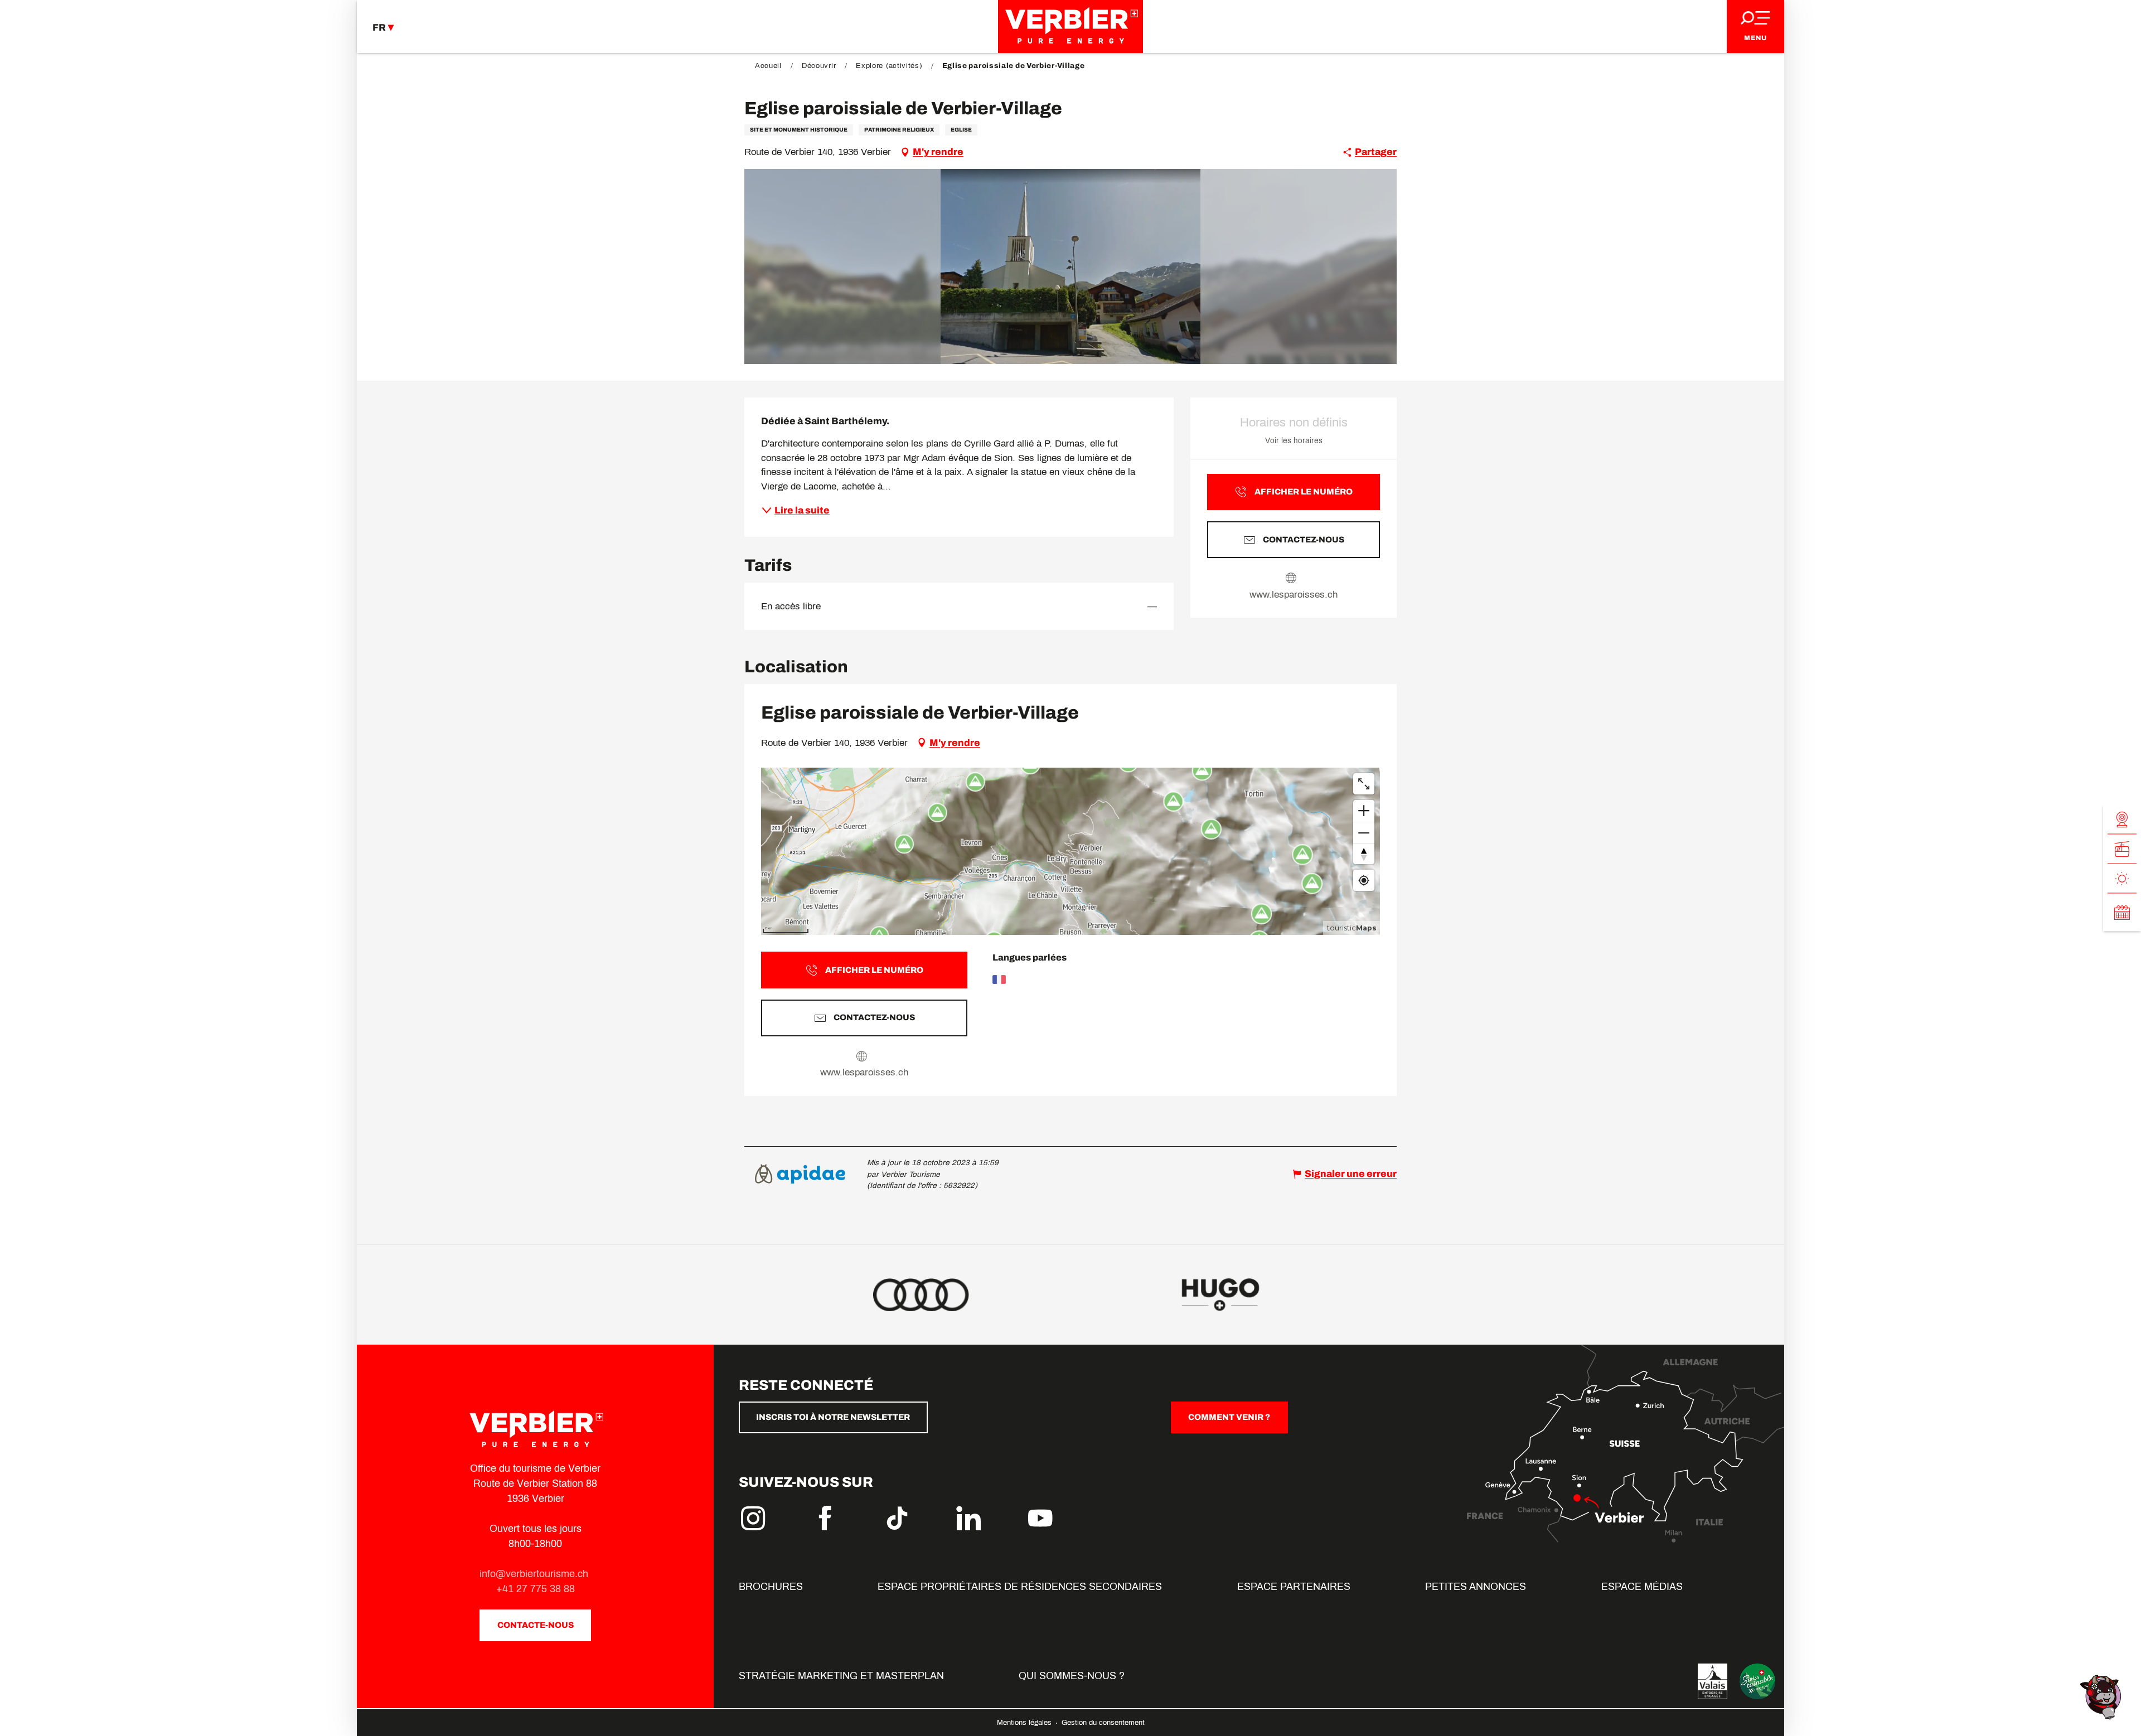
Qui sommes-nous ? (1072, 1676)
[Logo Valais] (1713, 1681)
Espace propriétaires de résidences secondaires (1020, 1587)
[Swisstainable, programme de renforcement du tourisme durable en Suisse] (1757, 1681)
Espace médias (1642, 1587)
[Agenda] (2122, 913)
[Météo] (2122, 879)
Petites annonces (1476, 1587)
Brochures (771, 1587)
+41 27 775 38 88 (536, 1589)
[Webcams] (2122, 820)
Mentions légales (1025, 1723)
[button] (1071, 266)
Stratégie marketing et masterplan (841, 1676)
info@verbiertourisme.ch (535, 1574)
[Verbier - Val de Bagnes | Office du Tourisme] (1070, 26)
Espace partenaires (1294, 1587)
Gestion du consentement (1103, 1723)
